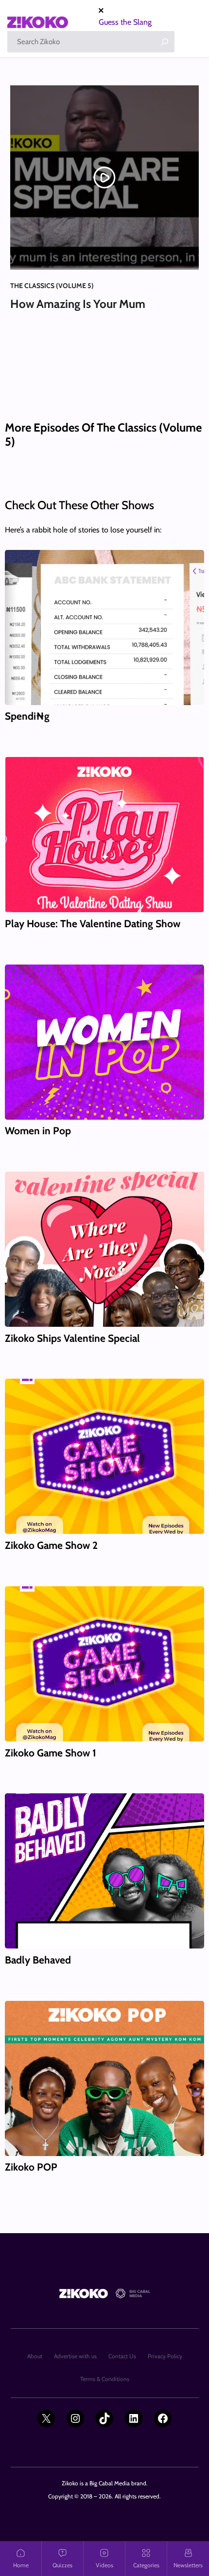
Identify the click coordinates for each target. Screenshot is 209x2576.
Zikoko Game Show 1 (51, 1753)
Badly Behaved (38, 1960)
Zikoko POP (31, 2167)
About (35, 2356)
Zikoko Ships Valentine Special (72, 1338)
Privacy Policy (165, 2356)
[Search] (165, 42)
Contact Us (122, 2356)
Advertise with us (75, 2356)
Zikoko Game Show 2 (51, 1545)
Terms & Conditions (105, 2379)
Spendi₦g (27, 716)
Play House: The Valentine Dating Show (93, 924)
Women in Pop (38, 1131)
